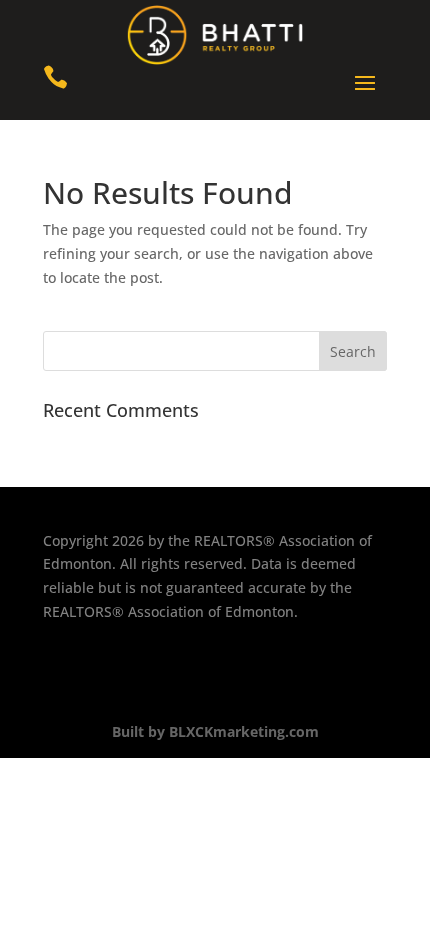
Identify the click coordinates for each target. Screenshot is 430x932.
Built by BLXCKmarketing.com (215, 731)
